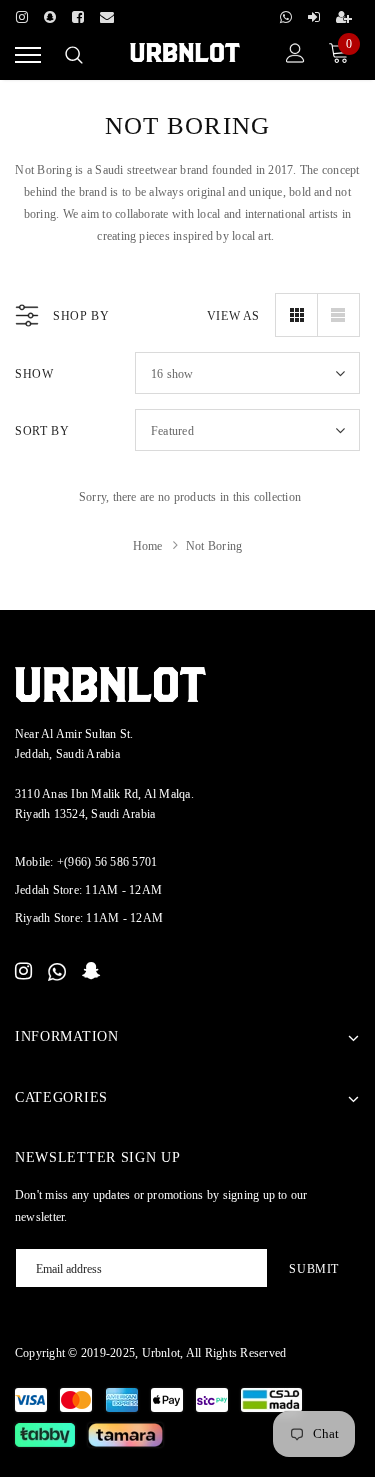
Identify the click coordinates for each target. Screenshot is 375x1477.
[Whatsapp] (286, 14)
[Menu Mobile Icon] (28, 55)
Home (148, 546)
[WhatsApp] (57, 972)
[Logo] (184, 53)
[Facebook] (78, 14)
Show (34, 374)
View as (233, 316)
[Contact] (107, 14)
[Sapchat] (50, 14)
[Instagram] (22, 14)
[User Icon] (295, 55)
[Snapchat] (91, 972)
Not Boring (214, 546)
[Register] (344, 14)
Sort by (42, 431)
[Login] (314, 14)
